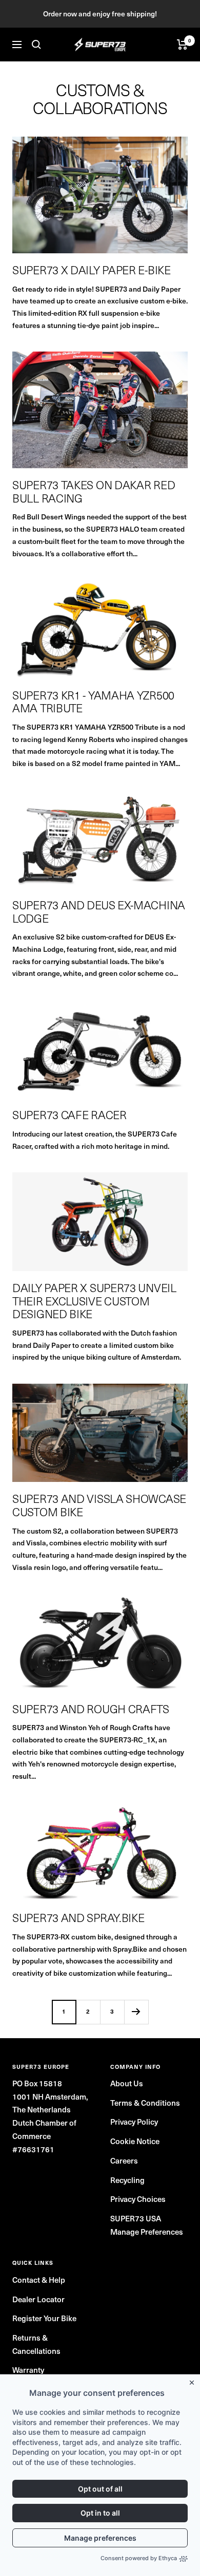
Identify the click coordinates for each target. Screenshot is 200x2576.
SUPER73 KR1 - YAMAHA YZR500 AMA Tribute (93, 702)
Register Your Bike (44, 2318)
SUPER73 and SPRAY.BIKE (78, 1917)
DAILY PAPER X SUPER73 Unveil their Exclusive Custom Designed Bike (94, 1301)
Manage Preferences (147, 2232)
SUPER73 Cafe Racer (69, 1115)
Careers (124, 2160)
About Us (127, 2083)
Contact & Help (39, 2280)
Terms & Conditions (145, 2103)
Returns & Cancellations (36, 2344)
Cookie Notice (135, 2141)
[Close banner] (194, 2381)
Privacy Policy (134, 2122)
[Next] (136, 2012)
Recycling (127, 2180)
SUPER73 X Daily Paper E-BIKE (92, 270)
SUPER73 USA (136, 2218)
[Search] (36, 45)
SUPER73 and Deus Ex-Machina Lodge (99, 911)
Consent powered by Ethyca (139, 2558)
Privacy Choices (138, 2199)
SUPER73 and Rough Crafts (91, 1709)
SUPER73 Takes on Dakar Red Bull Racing (94, 491)
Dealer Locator (38, 2299)
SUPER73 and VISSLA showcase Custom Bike (99, 1505)
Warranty (28, 2370)
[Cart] (182, 45)
